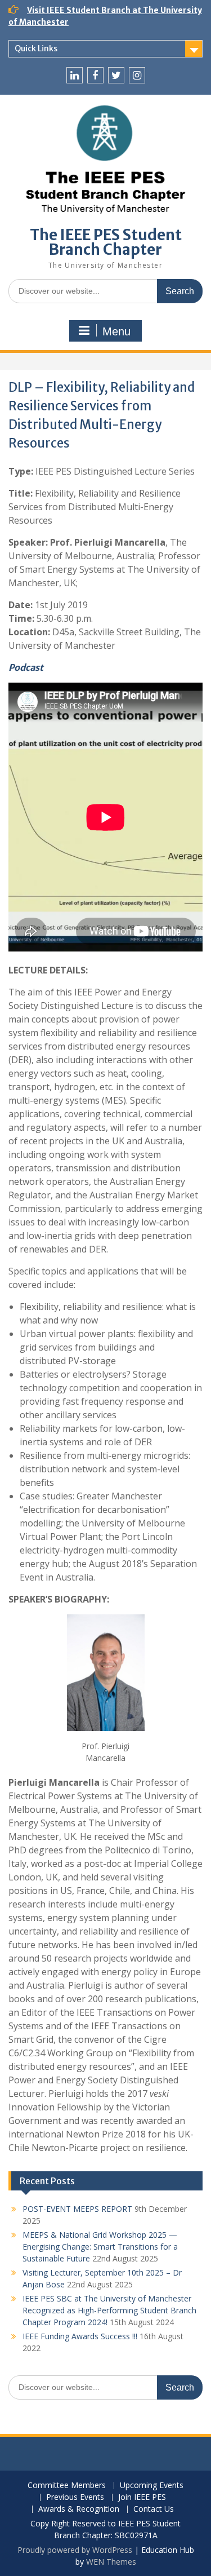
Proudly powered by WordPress (75, 2550)
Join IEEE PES (142, 2497)
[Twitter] (116, 75)
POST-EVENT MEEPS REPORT (77, 2209)
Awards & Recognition (79, 2509)
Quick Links (36, 48)
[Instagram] (137, 75)
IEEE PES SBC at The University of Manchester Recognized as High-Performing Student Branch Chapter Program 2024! (109, 2310)
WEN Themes (111, 2562)
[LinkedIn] (75, 75)
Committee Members (67, 2486)
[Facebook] (95, 75)
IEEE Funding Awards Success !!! (80, 2336)
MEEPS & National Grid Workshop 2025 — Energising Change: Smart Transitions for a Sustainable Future (100, 2247)
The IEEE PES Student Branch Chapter (106, 242)
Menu (116, 331)
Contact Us (154, 2509)
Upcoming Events (152, 2486)
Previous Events (75, 2497)
